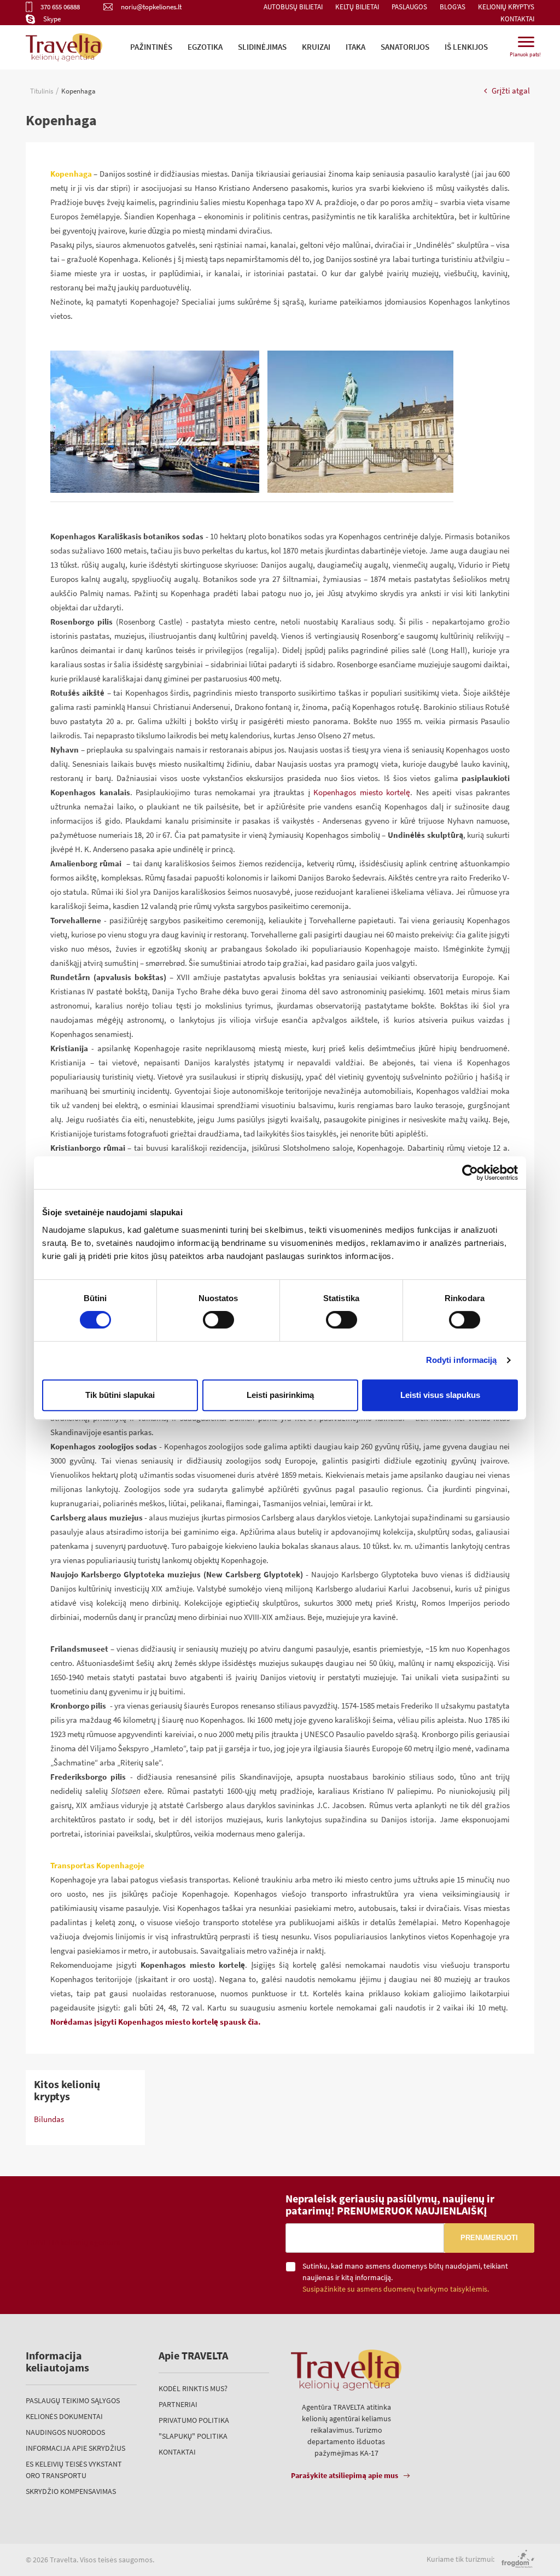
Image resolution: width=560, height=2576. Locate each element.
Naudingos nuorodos (65, 2432)
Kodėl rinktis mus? (193, 2388)
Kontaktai (517, 19)
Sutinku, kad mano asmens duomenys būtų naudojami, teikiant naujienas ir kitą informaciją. (405, 2277)
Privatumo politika (194, 2420)
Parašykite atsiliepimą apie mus (345, 2475)
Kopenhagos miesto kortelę (362, 792)
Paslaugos (409, 7)
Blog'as (453, 7)
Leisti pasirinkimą (280, 1395)
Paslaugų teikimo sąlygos (73, 2400)
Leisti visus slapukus (440, 1395)
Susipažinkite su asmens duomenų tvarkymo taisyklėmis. (396, 2289)
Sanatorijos (405, 47)
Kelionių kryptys (506, 7)
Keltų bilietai (357, 7)
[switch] (218, 1320)
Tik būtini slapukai (120, 1395)
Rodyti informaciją (462, 1360)
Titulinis (42, 91)
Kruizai (316, 47)
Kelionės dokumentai (64, 2416)
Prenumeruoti (489, 2238)
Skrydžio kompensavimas (71, 2491)
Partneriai (178, 2404)
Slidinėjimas (262, 47)
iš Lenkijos (466, 47)
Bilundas (49, 2119)
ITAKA (355, 47)
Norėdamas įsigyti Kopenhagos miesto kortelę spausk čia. (156, 2022)
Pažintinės (151, 47)
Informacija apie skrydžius (75, 2448)
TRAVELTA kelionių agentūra (73, 2242)
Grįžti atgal (510, 91)
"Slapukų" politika (193, 2436)
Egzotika (205, 47)
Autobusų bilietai (293, 7)
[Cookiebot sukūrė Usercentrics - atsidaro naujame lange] (470, 1173)
